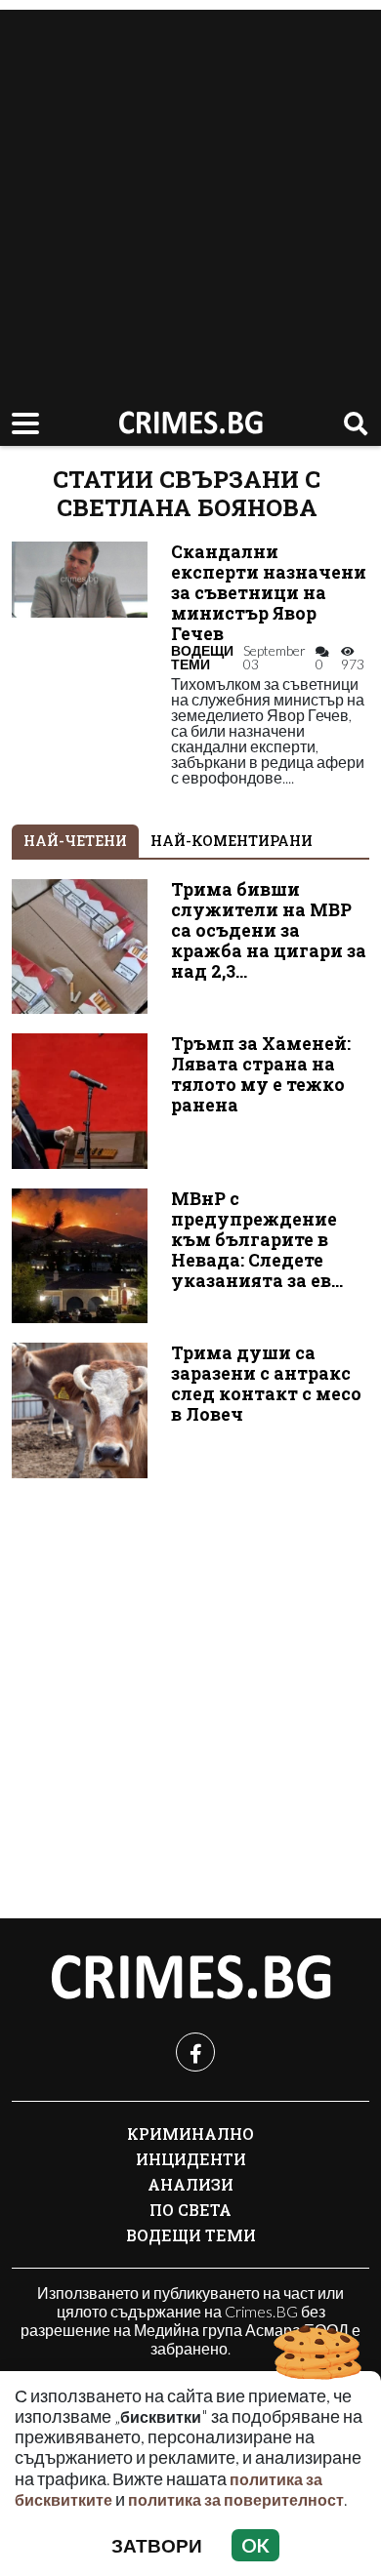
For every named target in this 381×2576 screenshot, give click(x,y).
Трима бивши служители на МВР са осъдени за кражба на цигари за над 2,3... (269, 930)
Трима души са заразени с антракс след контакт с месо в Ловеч (266, 1384)
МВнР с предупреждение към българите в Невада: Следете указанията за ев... (257, 1240)
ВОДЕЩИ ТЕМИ (202, 657)
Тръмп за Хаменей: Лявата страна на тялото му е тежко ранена (261, 1074)
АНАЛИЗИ (190, 2184)
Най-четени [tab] (75, 841)
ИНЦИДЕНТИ (191, 2159)
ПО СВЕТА (190, 2210)
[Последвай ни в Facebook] (195, 2052)
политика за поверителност (236, 2499)
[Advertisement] (190, 200)
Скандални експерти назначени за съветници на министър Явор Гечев (269, 593)
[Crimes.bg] (190, 1978)
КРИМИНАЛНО (190, 2133)
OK (255, 2545)
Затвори (157, 2545)
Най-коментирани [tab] (232, 841)
